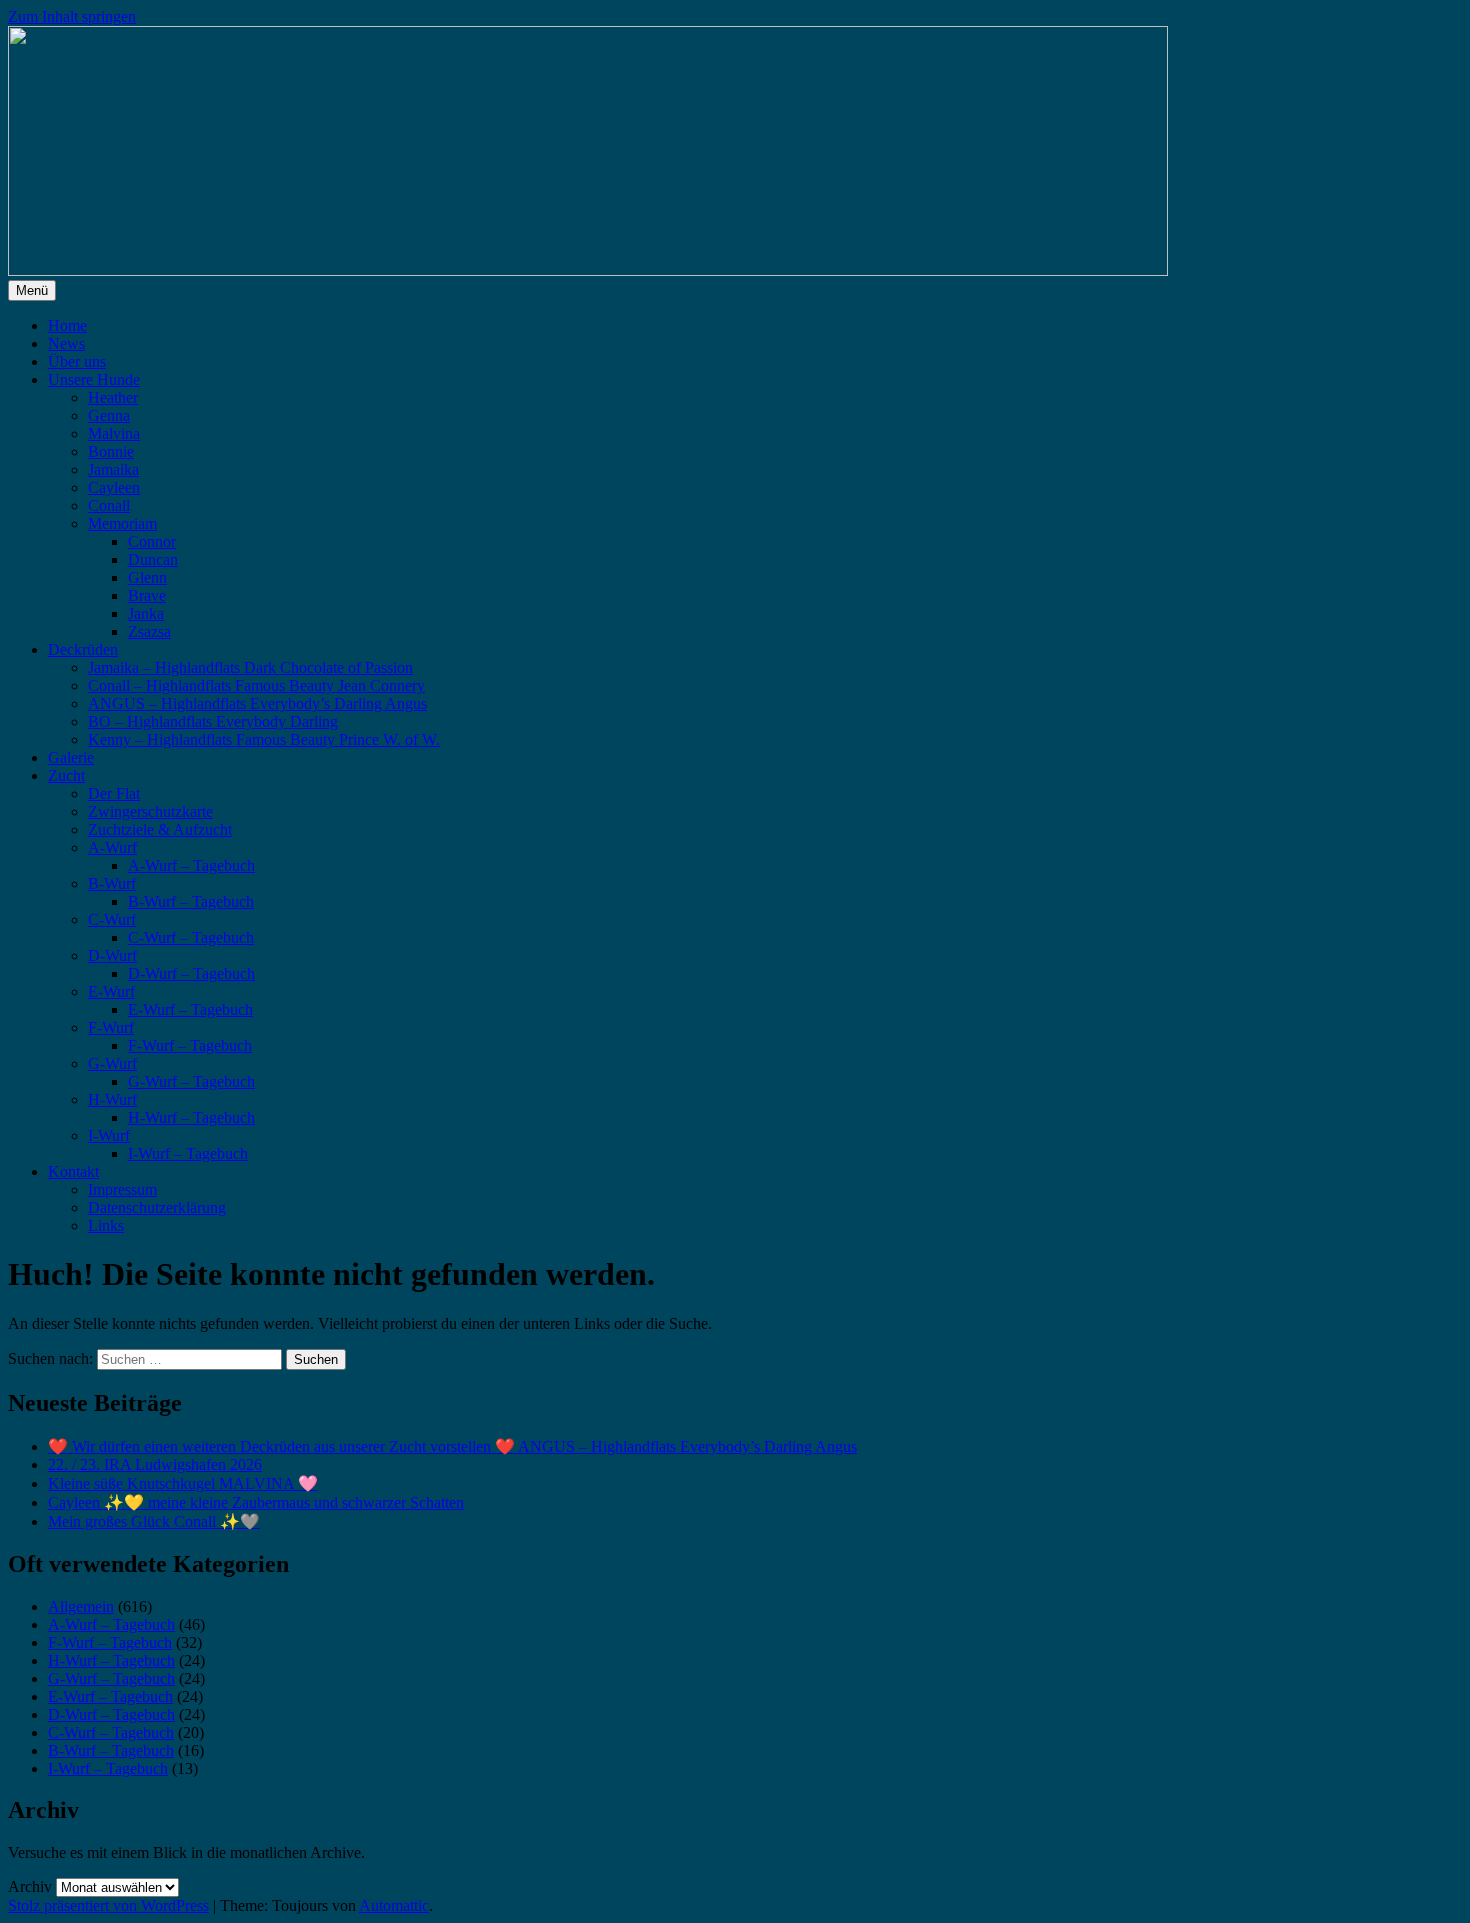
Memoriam (122, 523)
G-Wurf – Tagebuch (191, 1081)
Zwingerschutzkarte (150, 811)
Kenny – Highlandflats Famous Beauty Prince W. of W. (264, 739)
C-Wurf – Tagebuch (191, 937)
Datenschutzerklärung (157, 1207)
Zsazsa (149, 631)
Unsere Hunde (94, 379)
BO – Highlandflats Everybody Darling (213, 721)
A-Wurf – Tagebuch (191, 865)
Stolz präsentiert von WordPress (108, 1905)
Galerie (71, 757)
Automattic (394, 1905)
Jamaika (113, 469)
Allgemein (81, 1606)
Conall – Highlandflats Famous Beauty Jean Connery (256, 685)
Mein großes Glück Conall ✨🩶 (154, 1521)
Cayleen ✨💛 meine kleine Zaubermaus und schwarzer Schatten (256, 1502)
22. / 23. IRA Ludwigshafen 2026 (155, 1464)
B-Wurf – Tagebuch (191, 901)
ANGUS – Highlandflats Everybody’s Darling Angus (257, 703)
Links (106, 1225)
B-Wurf (112, 883)
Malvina (114, 433)
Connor (152, 541)
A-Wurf (112, 847)
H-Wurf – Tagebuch (191, 1117)
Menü (32, 290)
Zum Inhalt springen (72, 16)
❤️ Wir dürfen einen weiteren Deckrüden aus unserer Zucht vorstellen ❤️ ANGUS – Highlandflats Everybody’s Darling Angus (452, 1446)
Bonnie (111, 451)
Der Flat (114, 793)
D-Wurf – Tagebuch (191, 973)
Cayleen (114, 487)
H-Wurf (112, 1099)
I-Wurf (109, 1135)
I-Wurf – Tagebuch (188, 1153)
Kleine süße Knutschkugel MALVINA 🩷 (183, 1483)
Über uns (77, 361)
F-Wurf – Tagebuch (190, 1045)
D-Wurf (112, 955)
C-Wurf (112, 919)
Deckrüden (83, 649)
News (66, 343)
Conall (109, 505)
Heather (113, 397)
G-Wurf (112, 1063)
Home (67, 325)
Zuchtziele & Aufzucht (160, 829)
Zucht (66, 775)
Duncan (153, 559)
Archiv (30, 1886)
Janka (146, 613)
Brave (147, 595)
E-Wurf (111, 991)
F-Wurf (111, 1027)
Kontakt (73, 1171)
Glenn (147, 577)
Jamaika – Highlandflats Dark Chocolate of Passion (250, 667)
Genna (109, 415)
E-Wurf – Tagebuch (190, 1009)
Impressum (122, 1189)
